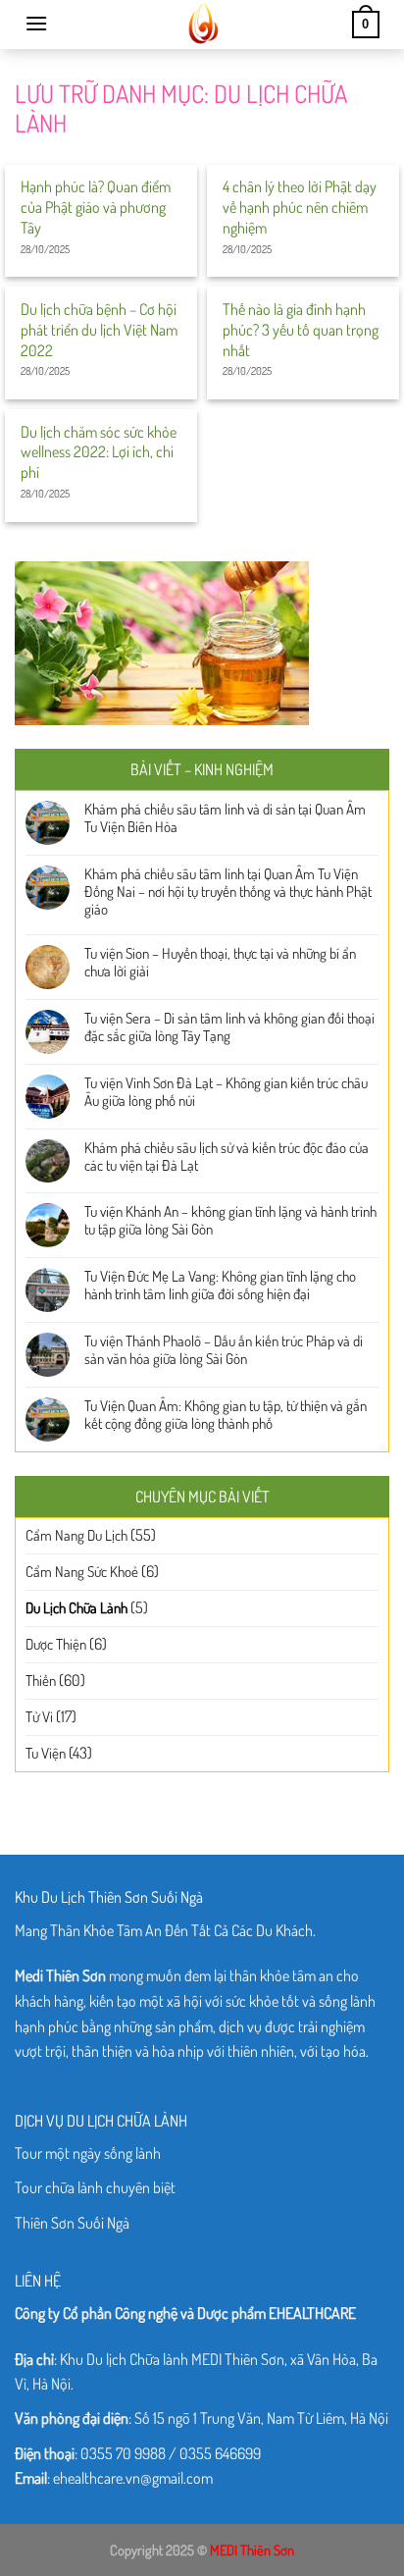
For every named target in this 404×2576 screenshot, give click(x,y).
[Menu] (36, 23)
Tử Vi (39, 1717)
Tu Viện (46, 1753)
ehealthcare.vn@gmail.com (133, 2478)
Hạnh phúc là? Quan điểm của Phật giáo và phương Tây (96, 207)
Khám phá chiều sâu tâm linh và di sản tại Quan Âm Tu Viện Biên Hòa (225, 818)
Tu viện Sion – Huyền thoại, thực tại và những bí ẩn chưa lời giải (220, 963)
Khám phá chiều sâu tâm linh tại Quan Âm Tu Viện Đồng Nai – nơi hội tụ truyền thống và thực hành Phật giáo (228, 892)
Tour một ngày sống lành (88, 2153)
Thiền (41, 1681)
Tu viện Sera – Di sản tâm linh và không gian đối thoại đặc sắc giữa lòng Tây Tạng (229, 1027)
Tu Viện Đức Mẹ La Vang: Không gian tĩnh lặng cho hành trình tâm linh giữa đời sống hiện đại (220, 1286)
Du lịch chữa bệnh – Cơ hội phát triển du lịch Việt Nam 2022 (99, 330)
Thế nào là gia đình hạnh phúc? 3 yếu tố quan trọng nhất (301, 330)
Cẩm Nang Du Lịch (76, 1535)
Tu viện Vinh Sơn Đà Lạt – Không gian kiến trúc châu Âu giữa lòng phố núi (226, 1092)
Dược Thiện (56, 1644)
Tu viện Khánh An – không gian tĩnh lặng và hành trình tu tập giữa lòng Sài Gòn (230, 1221)
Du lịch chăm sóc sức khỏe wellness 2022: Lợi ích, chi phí (99, 452)
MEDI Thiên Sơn (252, 2550)
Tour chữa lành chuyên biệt (95, 2187)
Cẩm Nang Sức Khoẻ (82, 1572)
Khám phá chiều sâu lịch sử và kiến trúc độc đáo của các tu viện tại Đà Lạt (227, 1157)
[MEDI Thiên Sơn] (201, 25)
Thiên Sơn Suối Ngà (72, 2223)
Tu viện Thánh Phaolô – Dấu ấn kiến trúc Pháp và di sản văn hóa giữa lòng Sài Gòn (224, 1350)
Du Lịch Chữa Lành (76, 1608)
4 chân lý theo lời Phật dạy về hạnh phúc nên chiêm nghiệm (300, 207)
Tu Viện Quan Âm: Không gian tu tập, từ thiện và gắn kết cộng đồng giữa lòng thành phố (226, 1415)
